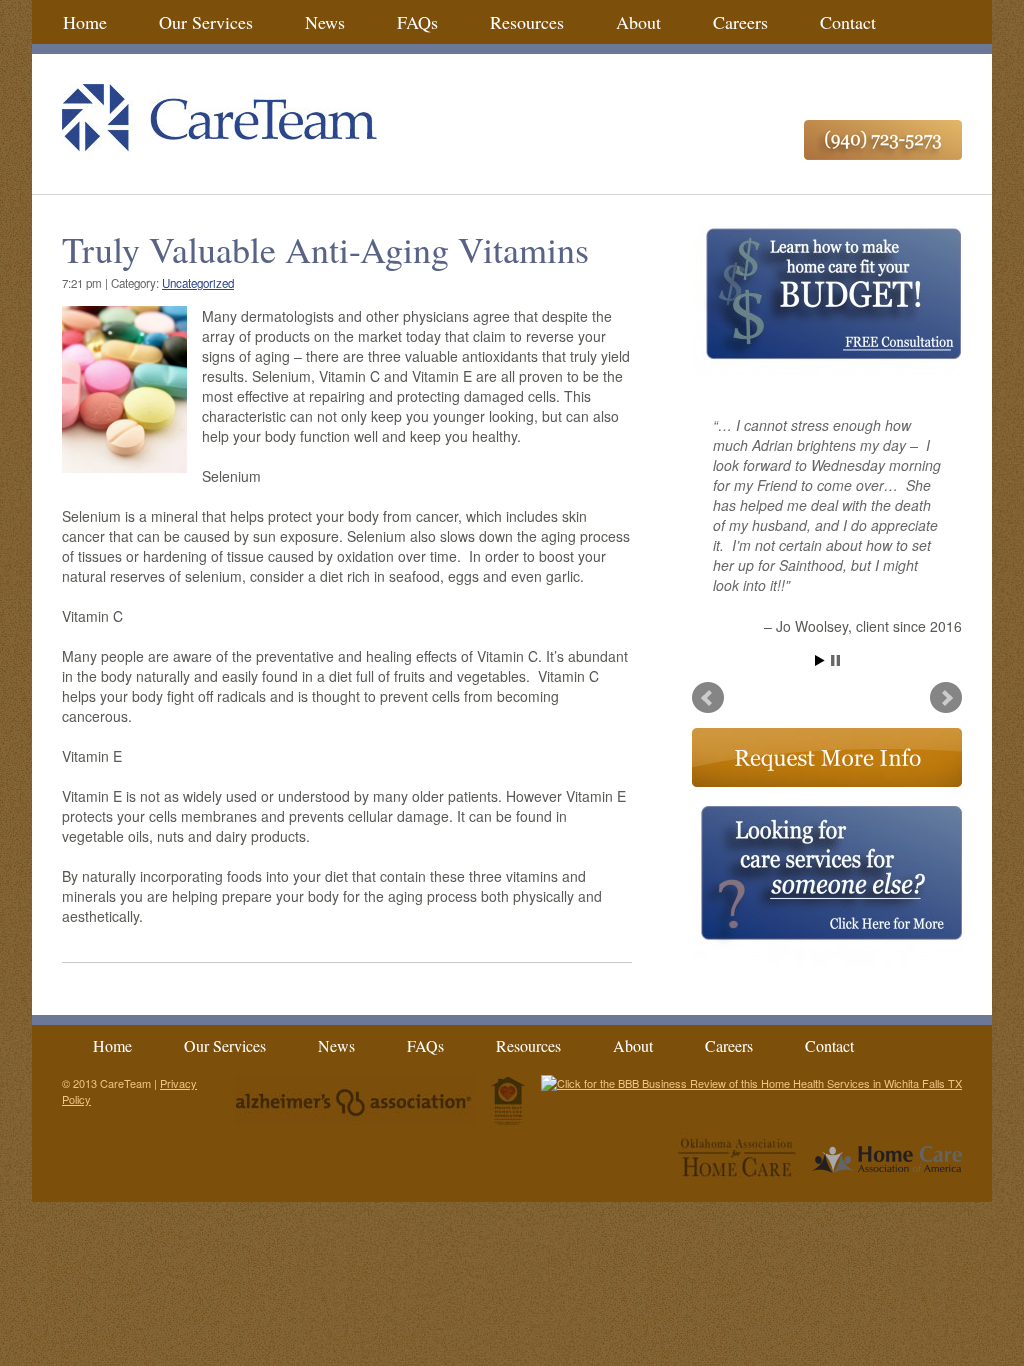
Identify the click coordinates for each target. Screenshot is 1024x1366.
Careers (740, 22)
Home (85, 22)
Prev (708, 698)
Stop (835, 660)
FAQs (417, 22)
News (325, 22)
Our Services (206, 22)
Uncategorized (198, 283)
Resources (527, 22)
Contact (848, 22)
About (638, 22)
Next (946, 698)
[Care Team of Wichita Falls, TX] (512, 119)
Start (820, 660)
